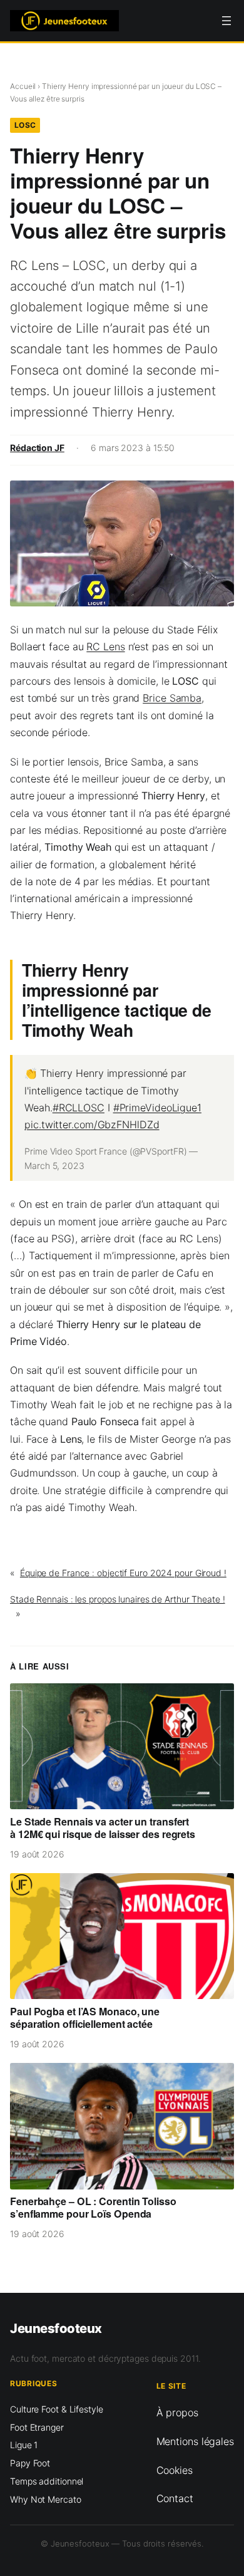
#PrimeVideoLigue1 (157, 1108)
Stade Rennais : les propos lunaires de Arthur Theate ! (118, 1599)
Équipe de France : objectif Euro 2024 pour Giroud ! (123, 1573)
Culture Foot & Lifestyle (57, 2409)
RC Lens (105, 647)
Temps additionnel (47, 2481)
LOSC (25, 125)
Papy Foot (30, 2463)
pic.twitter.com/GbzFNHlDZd (92, 1124)
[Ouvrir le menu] (226, 21)
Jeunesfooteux (56, 2328)
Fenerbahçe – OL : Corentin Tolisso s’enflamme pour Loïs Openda (93, 2208)
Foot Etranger (37, 2427)
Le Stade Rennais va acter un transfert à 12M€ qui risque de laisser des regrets (103, 1828)
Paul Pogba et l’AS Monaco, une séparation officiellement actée (85, 2018)
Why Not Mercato (46, 2499)
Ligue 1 (24, 2445)
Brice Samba (172, 698)
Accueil (23, 86)
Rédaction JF (37, 448)
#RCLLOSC (79, 1108)
